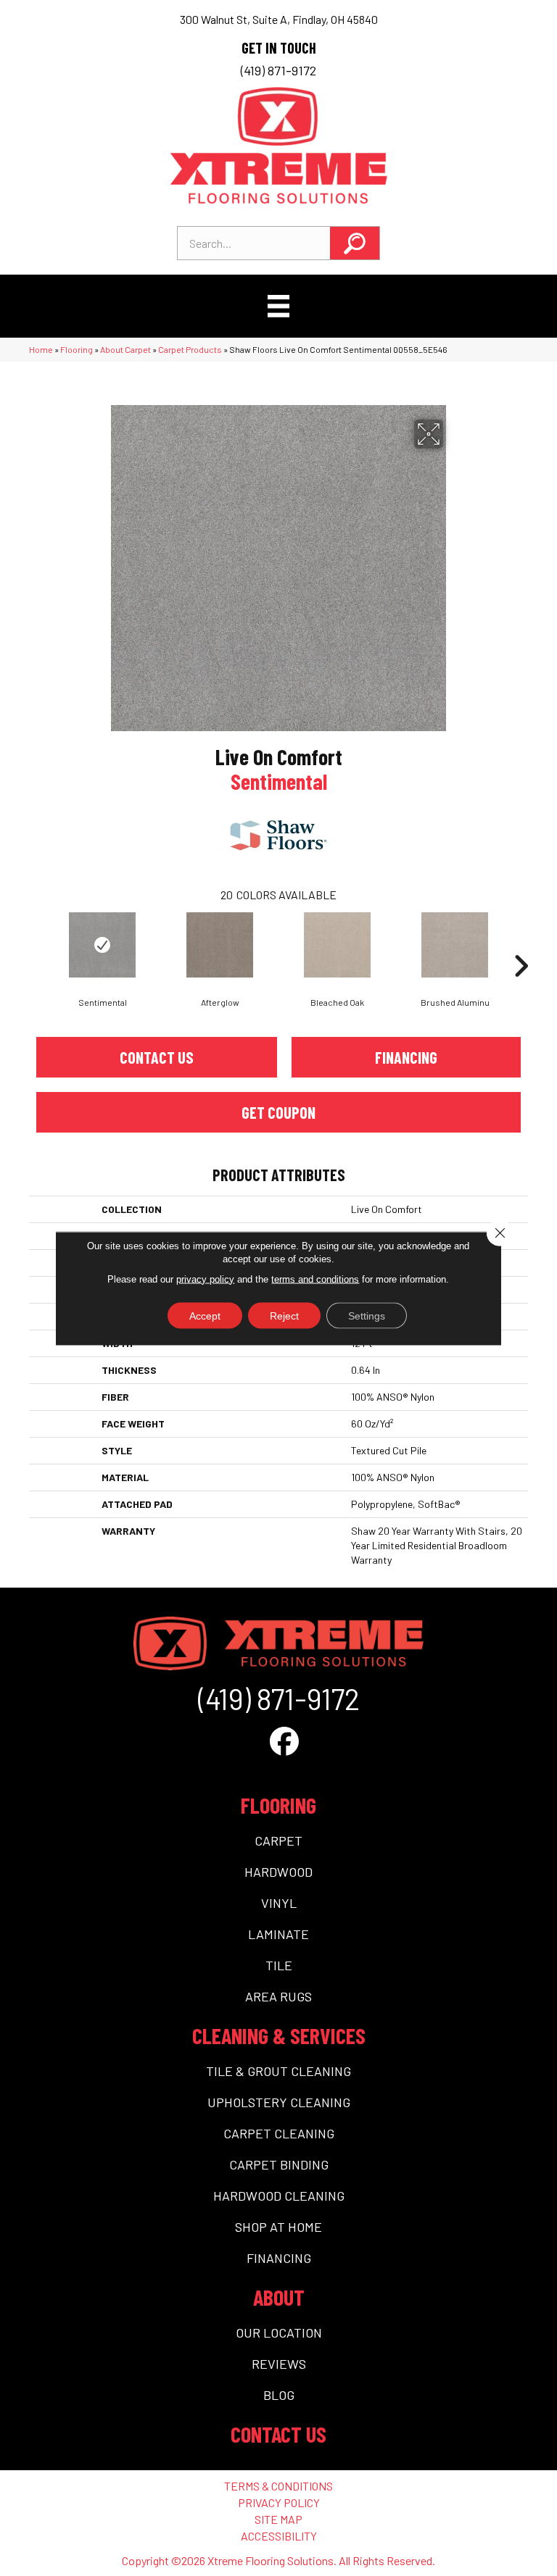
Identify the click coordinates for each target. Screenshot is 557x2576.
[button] (355, 243)
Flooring (77, 349)
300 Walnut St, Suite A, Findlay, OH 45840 (279, 19)
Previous (36, 944)
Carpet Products (190, 349)
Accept (205, 1315)
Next (521, 944)
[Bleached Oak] (337, 945)
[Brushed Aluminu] (455, 945)
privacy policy (205, 1279)
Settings (367, 1315)
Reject (284, 1315)
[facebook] (284, 1741)
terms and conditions (315, 1279)
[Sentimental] (102, 945)
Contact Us (157, 1057)
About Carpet (125, 349)
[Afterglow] (220, 945)
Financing (406, 1057)
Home (41, 349)
